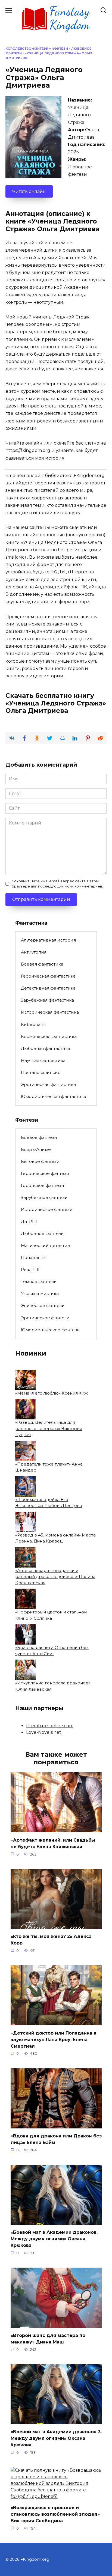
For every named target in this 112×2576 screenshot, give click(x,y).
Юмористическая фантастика (54, 1096)
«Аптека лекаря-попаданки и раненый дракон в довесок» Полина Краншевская (55, 1577)
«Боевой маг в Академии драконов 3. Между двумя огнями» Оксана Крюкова (56, 2438)
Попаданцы (34, 1257)
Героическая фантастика (48, 976)
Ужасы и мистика (40, 1293)
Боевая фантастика (42, 964)
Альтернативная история (48, 940)
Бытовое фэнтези (40, 1161)
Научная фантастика (43, 1060)
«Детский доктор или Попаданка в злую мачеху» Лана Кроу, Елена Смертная (53, 2039)
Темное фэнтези (39, 1281)
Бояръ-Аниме (36, 1149)
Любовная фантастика (46, 1048)
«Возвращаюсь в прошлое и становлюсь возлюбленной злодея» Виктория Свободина (55, 2514)
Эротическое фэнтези (45, 1318)
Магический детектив (46, 1245)
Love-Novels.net (44, 1732)
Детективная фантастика (48, 988)
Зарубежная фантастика (47, 1000)
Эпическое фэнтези (43, 1305)
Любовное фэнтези (42, 1233)
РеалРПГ (31, 1269)
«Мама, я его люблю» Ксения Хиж (52, 1393)
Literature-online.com (50, 1726)
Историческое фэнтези (47, 1209)
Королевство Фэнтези (27, 49)
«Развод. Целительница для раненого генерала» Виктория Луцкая (49, 1428)
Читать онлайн (29, 191)
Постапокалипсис (41, 1072)
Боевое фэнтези (39, 1137)
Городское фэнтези (43, 1185)
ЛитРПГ (29, 1221)
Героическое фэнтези (45, 1173)
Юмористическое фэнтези (50, 1330)
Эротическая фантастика (48, 1084)
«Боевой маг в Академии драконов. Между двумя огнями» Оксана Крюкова (54, 2239)
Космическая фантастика (49, 1036)
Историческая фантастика (50, 1012)
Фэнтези (60, 49)
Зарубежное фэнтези (44, 1197)
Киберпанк (33, 1024)
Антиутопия (34, 952)
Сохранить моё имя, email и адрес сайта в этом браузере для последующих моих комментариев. (57, 884)
